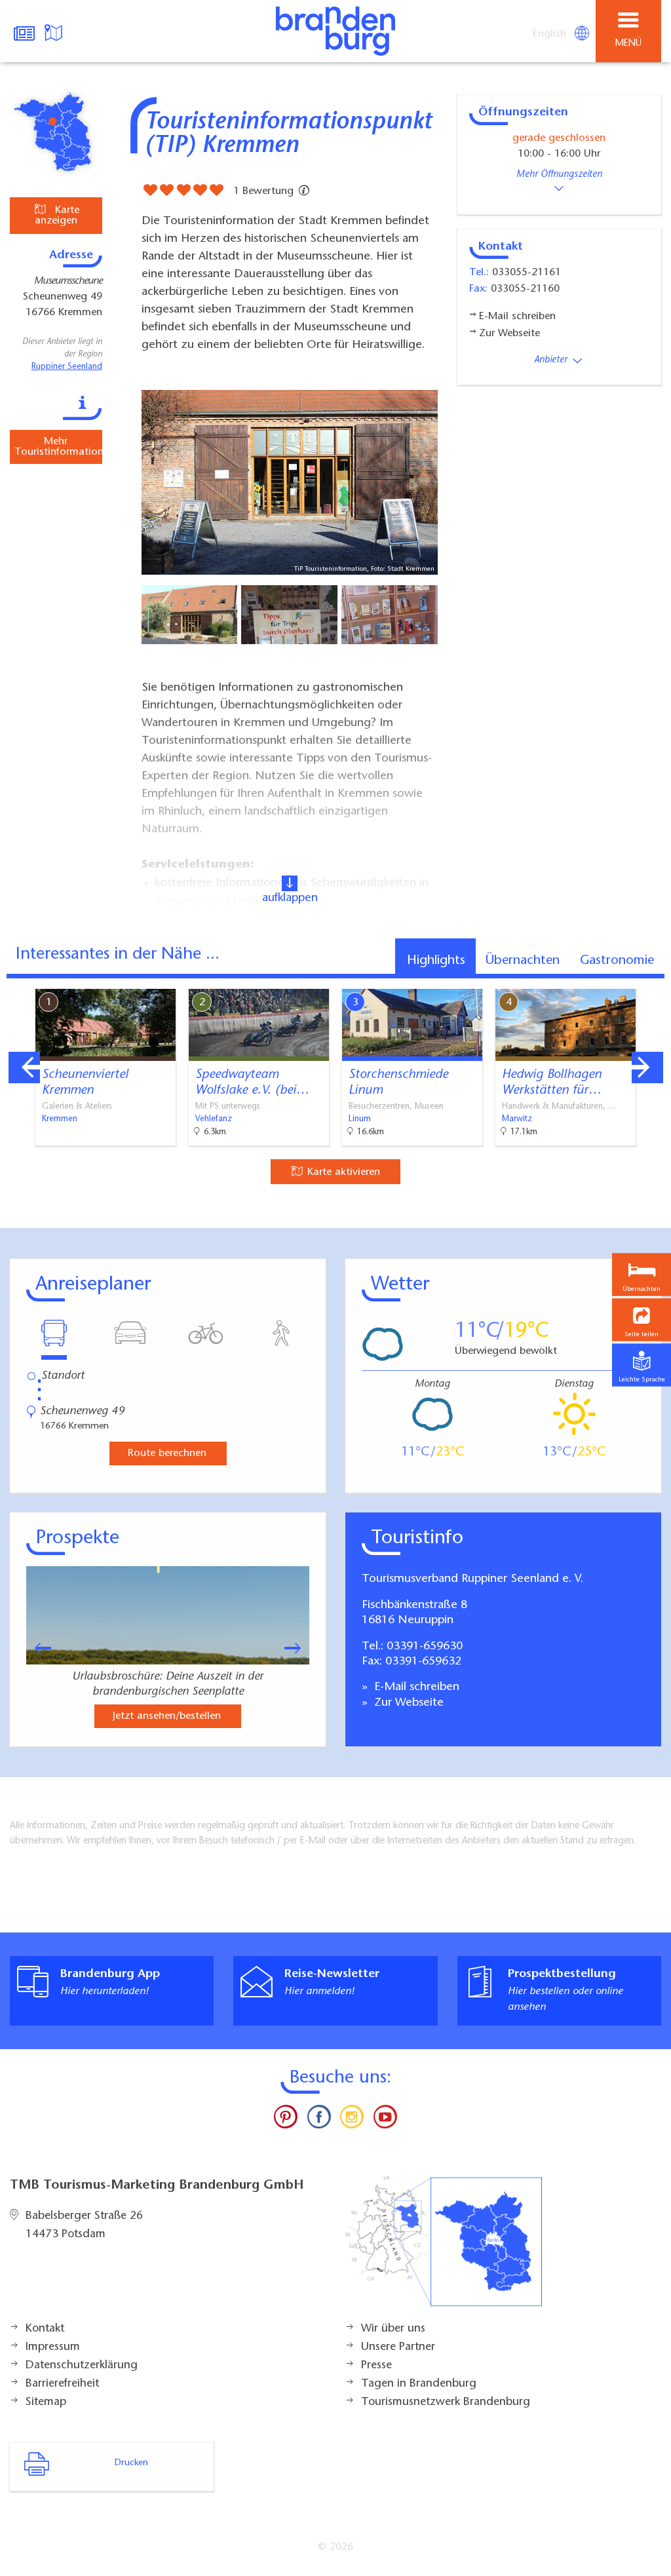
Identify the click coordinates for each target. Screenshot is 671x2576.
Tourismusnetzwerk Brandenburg (446, 2402)
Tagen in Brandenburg (419, 2384)
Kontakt (45, 2329)
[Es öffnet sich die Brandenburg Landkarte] (55, 31)
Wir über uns (393, 2329)
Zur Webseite (407, 1703)
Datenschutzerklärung (82, 2366)
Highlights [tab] (436, 961)
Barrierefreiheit (62, 2384)
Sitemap (46, 2402)
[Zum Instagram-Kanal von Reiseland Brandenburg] (352, 2120)
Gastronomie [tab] (617, 961)
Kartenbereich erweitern (588, 980)
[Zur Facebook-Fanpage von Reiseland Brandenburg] (319, 2120)
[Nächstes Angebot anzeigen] (647, 1067)
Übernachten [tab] (523, 961)
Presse (376, 2366)
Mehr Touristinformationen (58, 447)
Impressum (53, 2347)
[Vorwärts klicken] (299, 1648)
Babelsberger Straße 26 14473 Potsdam (84, 2225)
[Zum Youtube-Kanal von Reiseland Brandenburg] (385, 2120)
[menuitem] (550, 34)
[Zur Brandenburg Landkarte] (444, 2248)
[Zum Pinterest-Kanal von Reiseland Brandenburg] (286, 2120)
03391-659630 (425, 1647)
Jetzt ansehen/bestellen (167, 1716)
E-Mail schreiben (415, 1687)
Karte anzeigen (57, 216)
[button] (642, 1319)
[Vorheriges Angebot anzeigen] (24, 1067)
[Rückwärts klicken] (37, 1648)
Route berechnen (167, 1453)
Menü (628, 44)
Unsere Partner (398, 2347)
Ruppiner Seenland (67, 367)
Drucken (131, 2463)
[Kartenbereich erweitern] (652, 981)
